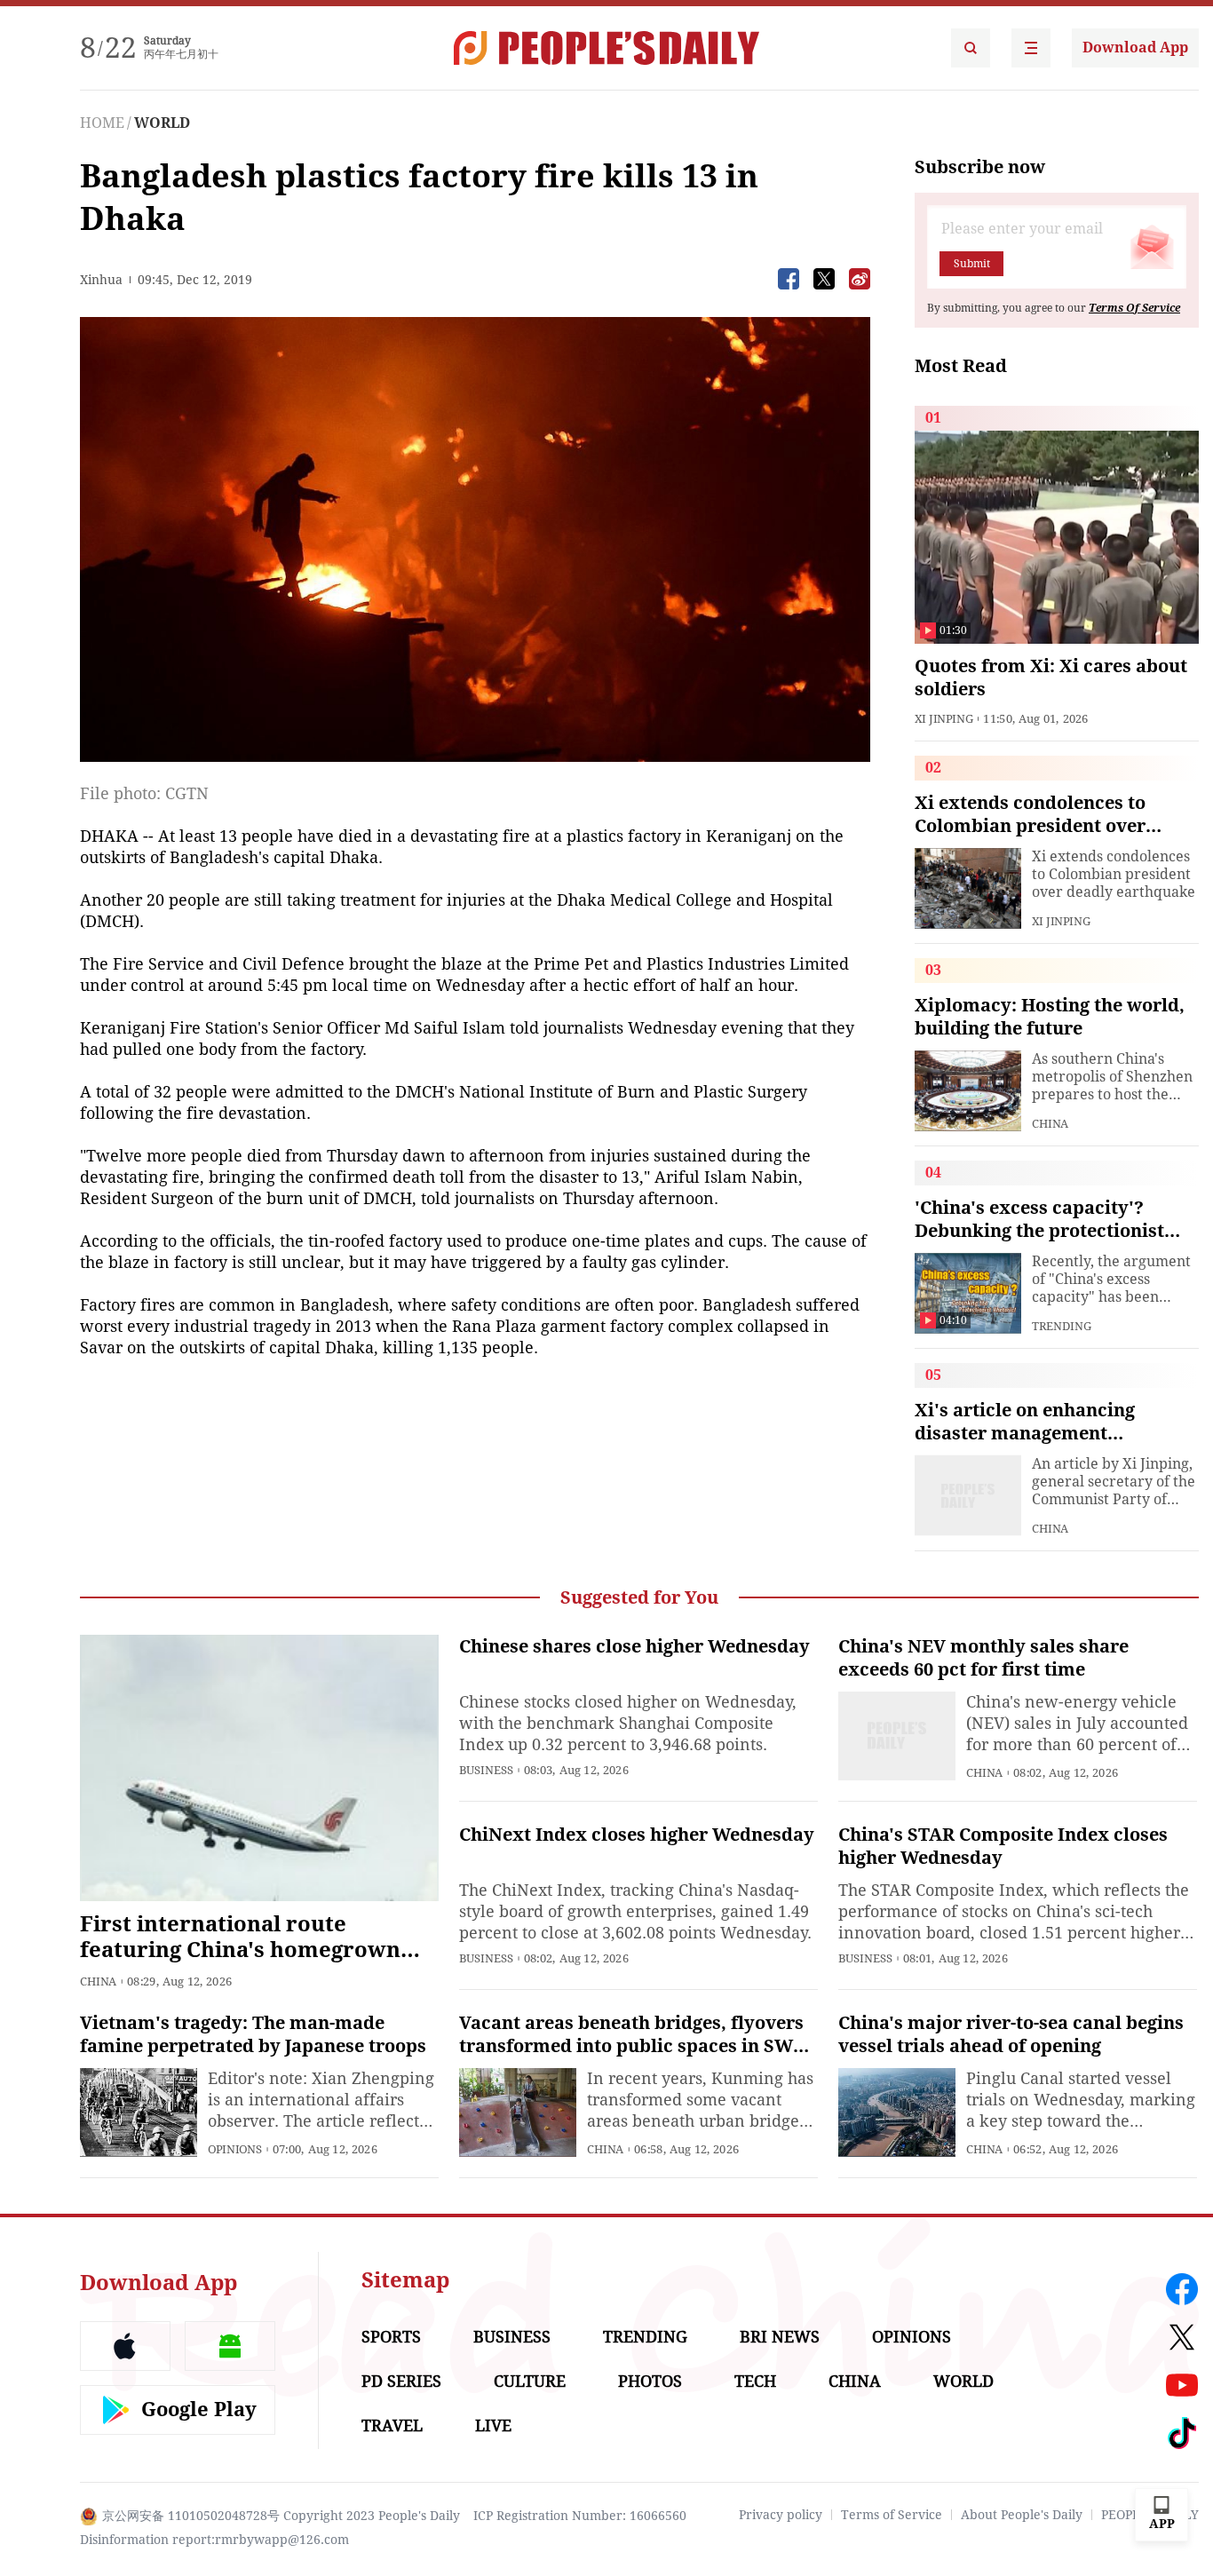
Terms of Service (892, 2515)
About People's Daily (1022, 2515)
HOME (102, 123)
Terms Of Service (1134, 308)
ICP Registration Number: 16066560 (580, 2516)
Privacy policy (781, 2515)
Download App (1135, 48)
